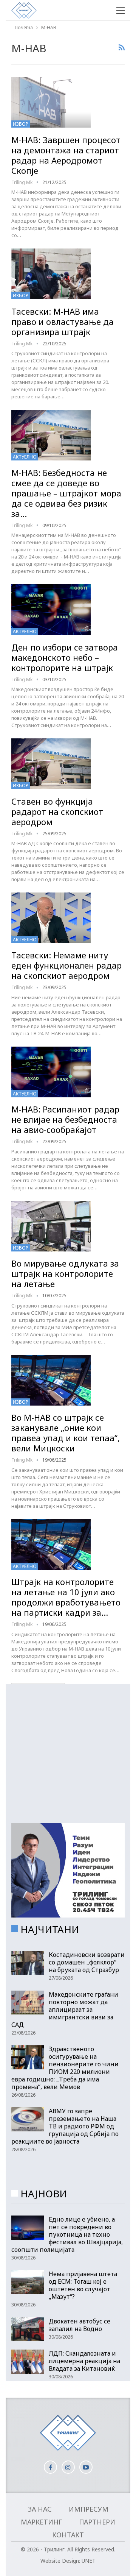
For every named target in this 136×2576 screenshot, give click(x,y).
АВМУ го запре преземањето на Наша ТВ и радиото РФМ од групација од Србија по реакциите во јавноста (65, 2126)
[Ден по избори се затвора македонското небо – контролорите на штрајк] (51, 610)
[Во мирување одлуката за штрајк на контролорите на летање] (51, 1226)
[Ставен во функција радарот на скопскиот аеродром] (51, 764)
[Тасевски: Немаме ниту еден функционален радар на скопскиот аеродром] (51, 918)
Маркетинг (41, 2522)
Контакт (68, 2535)
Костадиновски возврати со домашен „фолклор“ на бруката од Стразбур (87, 1962)
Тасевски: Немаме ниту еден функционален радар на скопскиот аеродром (66, 965)
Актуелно (25, 457)
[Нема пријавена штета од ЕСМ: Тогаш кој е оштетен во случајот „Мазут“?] (28, 2282)
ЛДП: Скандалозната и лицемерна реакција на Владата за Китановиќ (84, 2361)
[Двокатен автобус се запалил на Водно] (28, 2329)
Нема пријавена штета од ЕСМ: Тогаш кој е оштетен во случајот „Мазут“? (83, 2285)
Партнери (97, 2522)
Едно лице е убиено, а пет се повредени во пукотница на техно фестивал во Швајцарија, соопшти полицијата (67, 2234)
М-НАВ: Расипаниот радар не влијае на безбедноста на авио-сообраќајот (65, 1119)
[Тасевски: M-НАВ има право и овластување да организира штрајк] (51, 274)
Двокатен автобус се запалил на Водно (80, 2325)
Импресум (89, 2509)
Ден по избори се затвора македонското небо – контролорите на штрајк (65, 657)
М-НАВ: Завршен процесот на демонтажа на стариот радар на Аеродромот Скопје (66, 155)
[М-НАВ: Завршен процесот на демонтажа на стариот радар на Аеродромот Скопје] (51, 102)
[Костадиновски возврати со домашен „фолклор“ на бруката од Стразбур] (28, 1963)
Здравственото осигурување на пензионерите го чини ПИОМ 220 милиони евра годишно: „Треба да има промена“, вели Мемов (65, 2068)
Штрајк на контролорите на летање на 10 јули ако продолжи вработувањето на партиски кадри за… (66, 1597)
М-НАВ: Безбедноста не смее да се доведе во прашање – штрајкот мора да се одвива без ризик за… (66, 493)
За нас (40, 2509)
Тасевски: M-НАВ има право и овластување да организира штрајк (63, 321)
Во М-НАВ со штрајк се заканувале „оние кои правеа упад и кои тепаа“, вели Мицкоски (66, 1433)
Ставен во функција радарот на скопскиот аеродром (57, 811)
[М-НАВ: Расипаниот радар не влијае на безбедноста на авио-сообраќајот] (51, 1072)
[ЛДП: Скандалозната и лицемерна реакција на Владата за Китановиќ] (28, 2362)
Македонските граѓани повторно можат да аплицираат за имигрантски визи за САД (65, 2010)
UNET (89, 2561)
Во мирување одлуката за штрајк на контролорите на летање (65, 1273)
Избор (21, 124)
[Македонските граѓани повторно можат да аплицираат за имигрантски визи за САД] (28, 2003)
